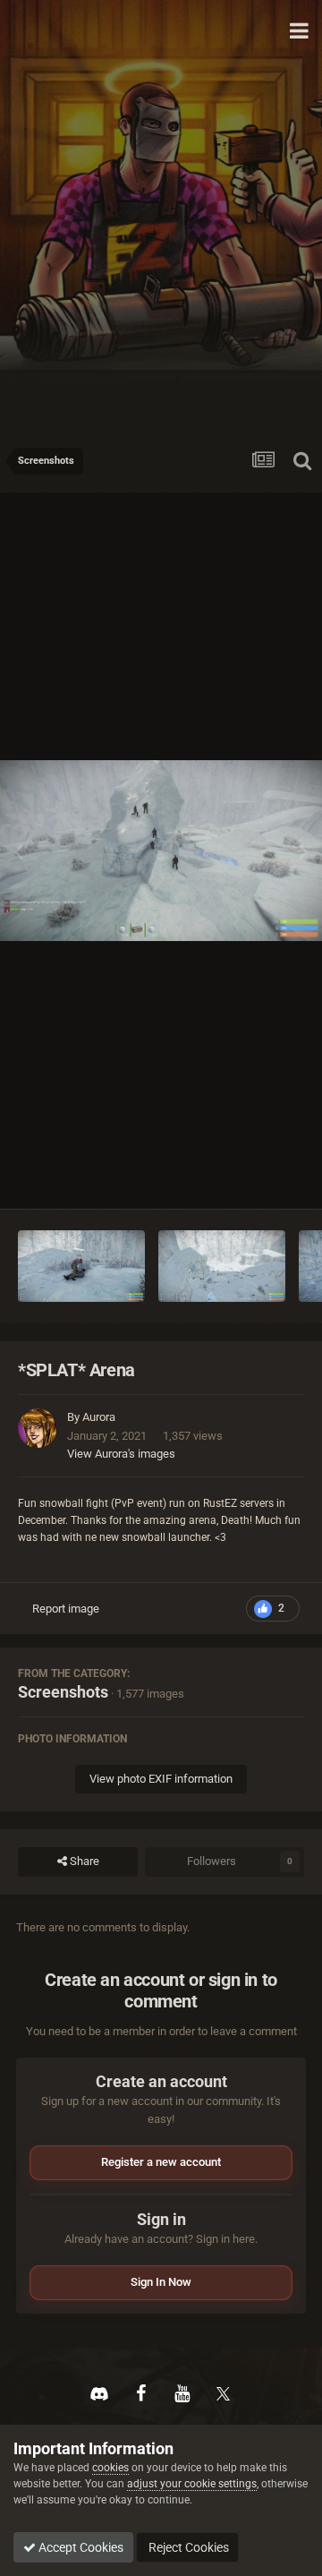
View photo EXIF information (161, 1779)
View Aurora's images (121, 1454)
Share (83, 1861)
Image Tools (251, 1176)
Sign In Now (161, 2282)
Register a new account (161, 2162)
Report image (66, 1609)
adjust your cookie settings (192, 2484)
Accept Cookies (80, 2547)
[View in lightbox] (161, 851)
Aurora (99, 1417)
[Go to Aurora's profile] (38, 1428)
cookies (110, 2468)
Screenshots (63, 1692)
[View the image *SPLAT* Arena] (81, 1266)
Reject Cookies (187, 2547)
